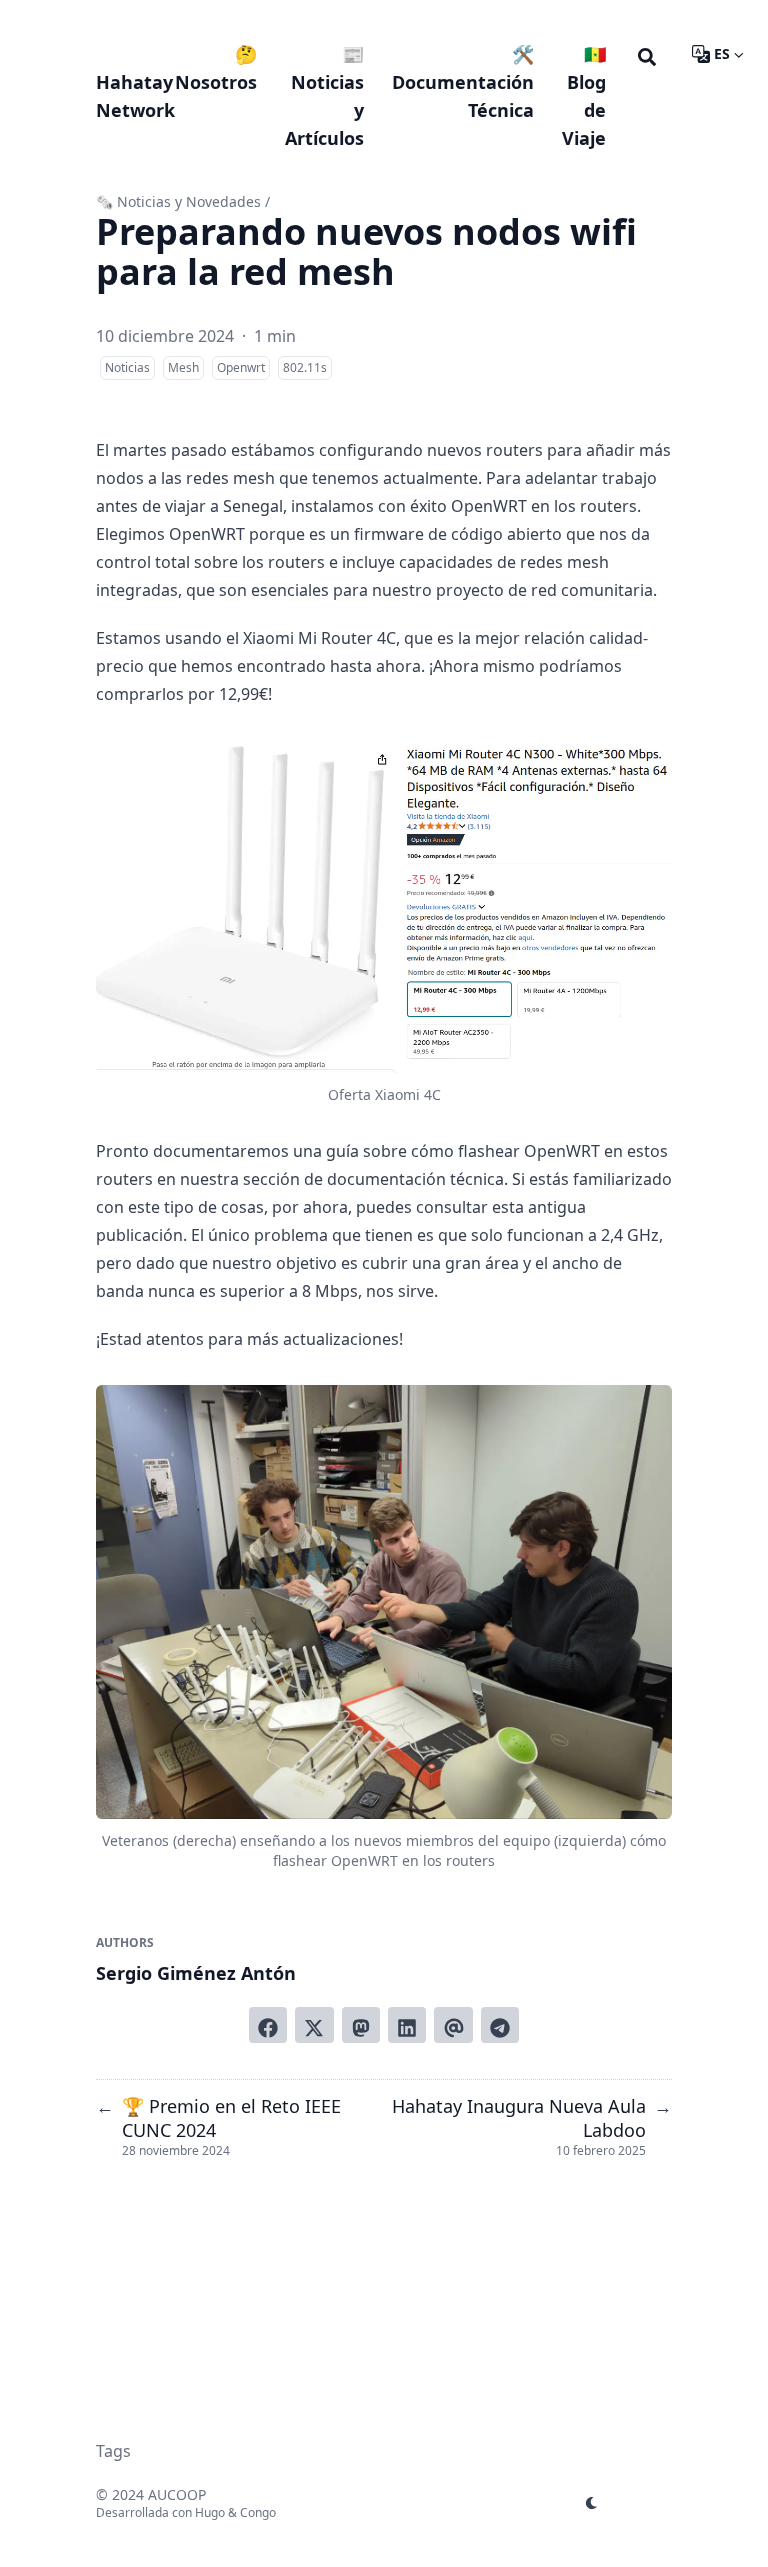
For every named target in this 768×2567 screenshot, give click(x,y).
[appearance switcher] (592, 2503)
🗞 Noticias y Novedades (178, 201)
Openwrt (241, 367)
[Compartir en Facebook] (268, 2025)
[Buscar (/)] (647, 54)
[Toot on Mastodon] (361, 2025)
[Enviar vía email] (453, 2025)
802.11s (305, 367)
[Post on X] (314, 2025)
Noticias (127, 367)
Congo (258, 2512)
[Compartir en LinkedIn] (407, 2025)
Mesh (183, 367)
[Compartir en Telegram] (500, 2025)
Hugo (210, 2512)
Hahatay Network (135, 96)
